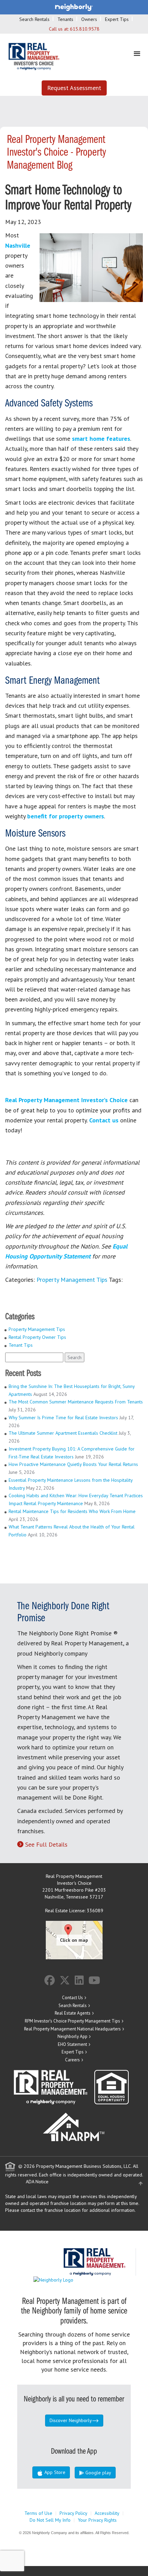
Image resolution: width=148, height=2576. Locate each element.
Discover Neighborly (71, 2420)
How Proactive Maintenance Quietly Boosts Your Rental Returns (73, 1464)
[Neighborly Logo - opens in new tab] (74, 2279)
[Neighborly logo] (74, 7)
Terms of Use (38, 2513)
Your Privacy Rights (97, 2520)
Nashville (18, 245)
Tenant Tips (21, 1345)
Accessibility (107, 2513)
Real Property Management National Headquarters (72, 2029)
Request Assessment (74, 88)
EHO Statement (72, 2044)
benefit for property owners (66, 816)
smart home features (101, 439)
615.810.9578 (85, 29)
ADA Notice (37, 2182)
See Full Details (46, 1844)
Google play (98, 2473)
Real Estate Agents (73, 2013)
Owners (89, 19)
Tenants (65, 19)
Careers (72, 2060)
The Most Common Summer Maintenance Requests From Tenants (76, 1402)
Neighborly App (72, 2036)
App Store (54, 2472)
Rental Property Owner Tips (37, 1337)
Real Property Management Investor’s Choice (66, 1100)
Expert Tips (117, 19)
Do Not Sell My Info (50, 2520)
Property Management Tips (72, 1280)
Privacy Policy (73, 2513)
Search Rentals (34, 19)
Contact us (104, 1120)
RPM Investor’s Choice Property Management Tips (72, 2021)
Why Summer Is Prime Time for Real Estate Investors (63, 1418)
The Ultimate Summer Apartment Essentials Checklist (63, 1433)
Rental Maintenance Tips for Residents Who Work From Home (72, 1511)
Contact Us (72, 1998)
